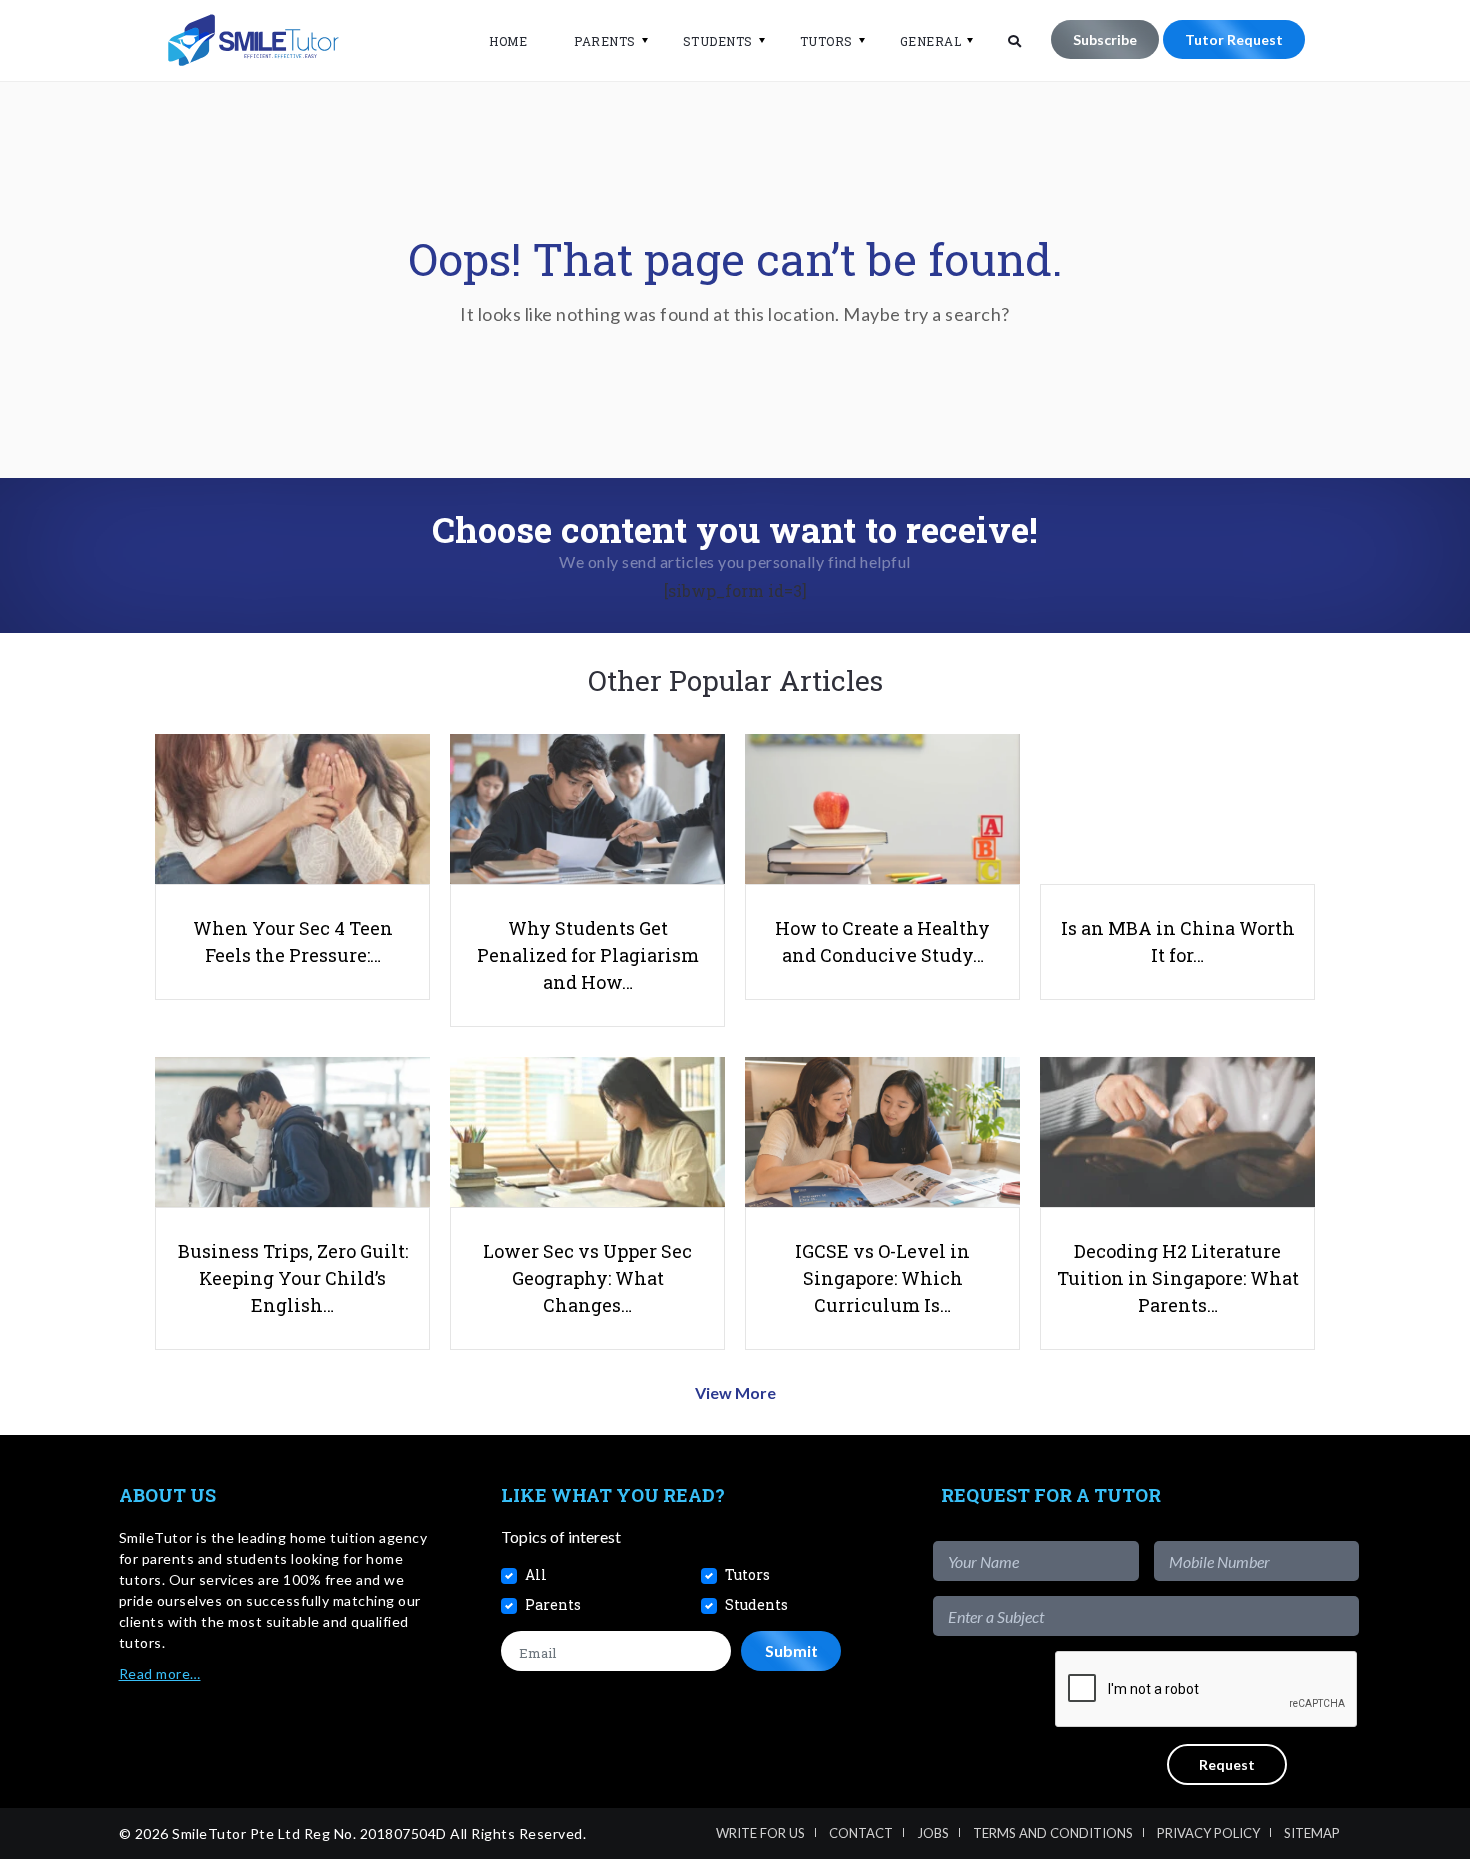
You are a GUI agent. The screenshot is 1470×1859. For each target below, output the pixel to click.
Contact (861, 1833)
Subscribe (1105, 39)
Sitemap (1312, 1833)
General (931, 41)
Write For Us (760, 1833)
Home (508, 41)
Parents (605, 41)
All (536, 1574)
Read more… (160, 1673)
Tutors (826, 41)
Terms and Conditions (1053, 1833)
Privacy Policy (1208, 1833)
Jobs (933, 1833)
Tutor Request (1234, 39)
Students (718, 41)
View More (735, 1392)
